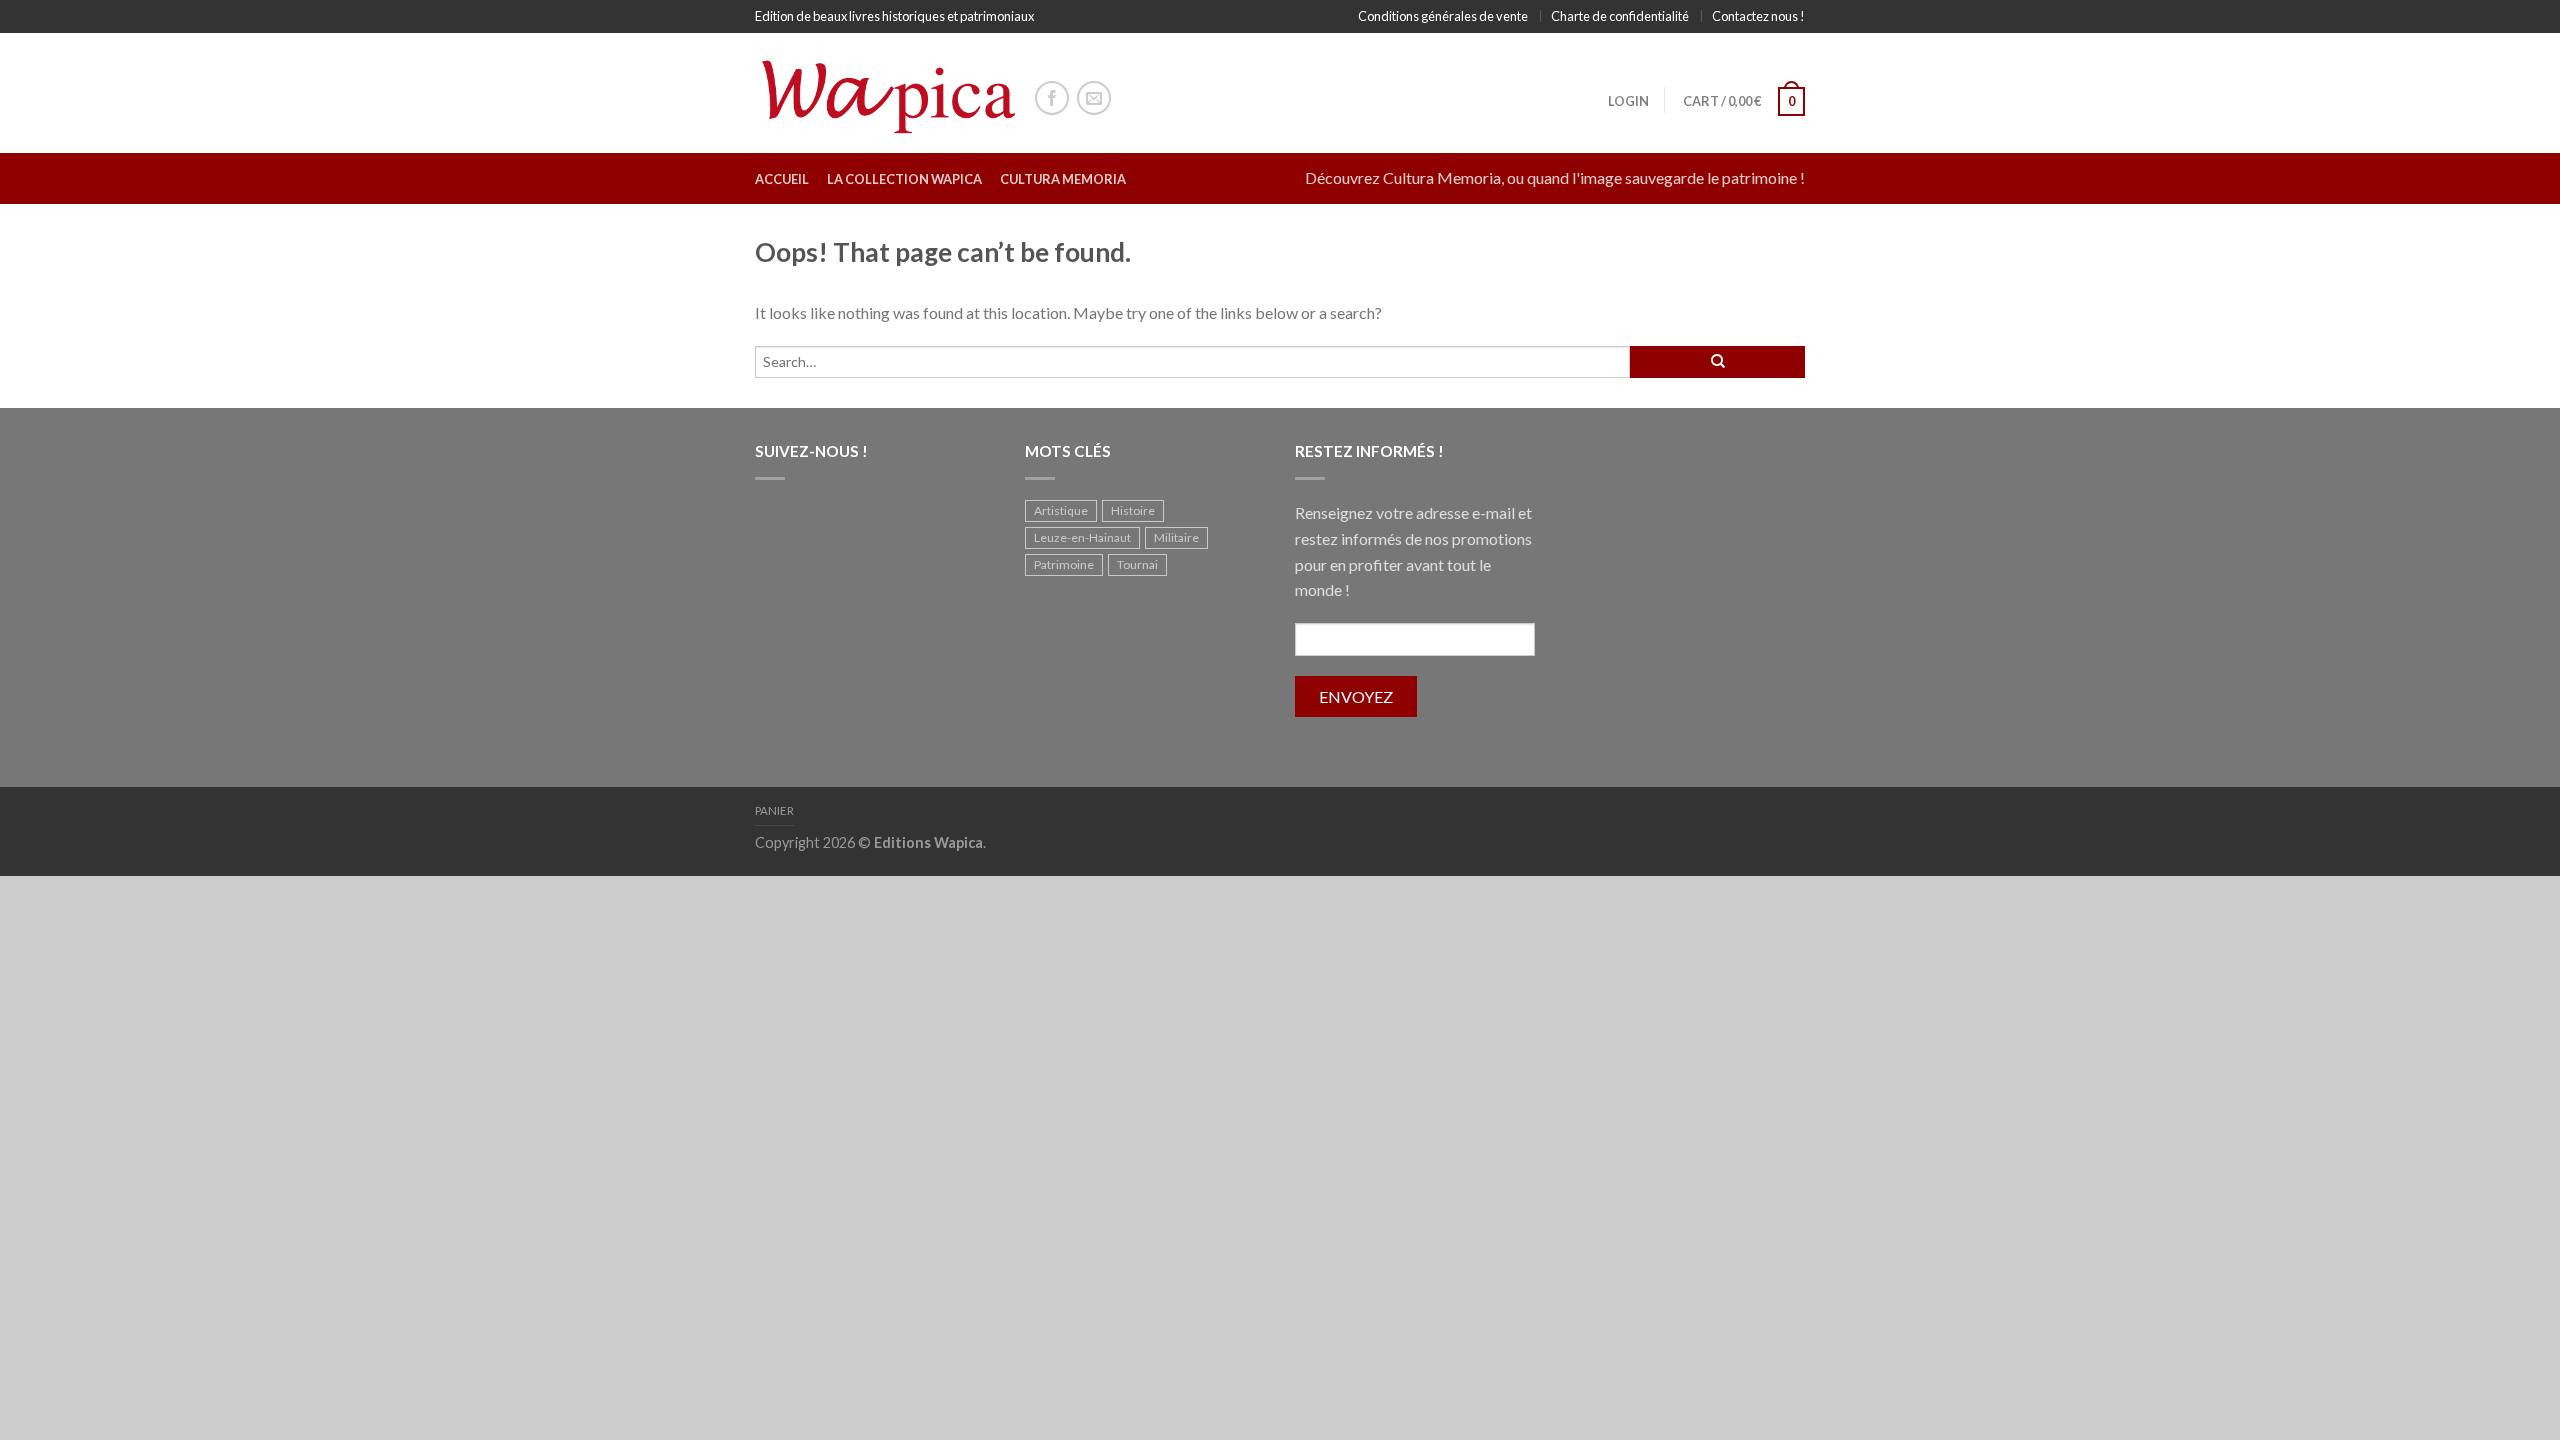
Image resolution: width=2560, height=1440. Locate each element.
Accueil (782, 179)
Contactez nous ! (1758, 16)
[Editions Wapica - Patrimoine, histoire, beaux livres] (885, 92)
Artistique (1061, 510)
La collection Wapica (904, 179)
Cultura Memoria (1063, 179)
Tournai (1137, 564)
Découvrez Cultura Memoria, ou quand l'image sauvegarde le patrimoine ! (1555, 177)
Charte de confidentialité (1620, 16)
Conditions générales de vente (1443, 16)
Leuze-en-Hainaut (1082, 537)
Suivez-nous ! (811, 451)
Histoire (1133, 510)
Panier (774, 810)
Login (1628, 101)
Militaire (1176, 537)
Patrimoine (1064, 564)
